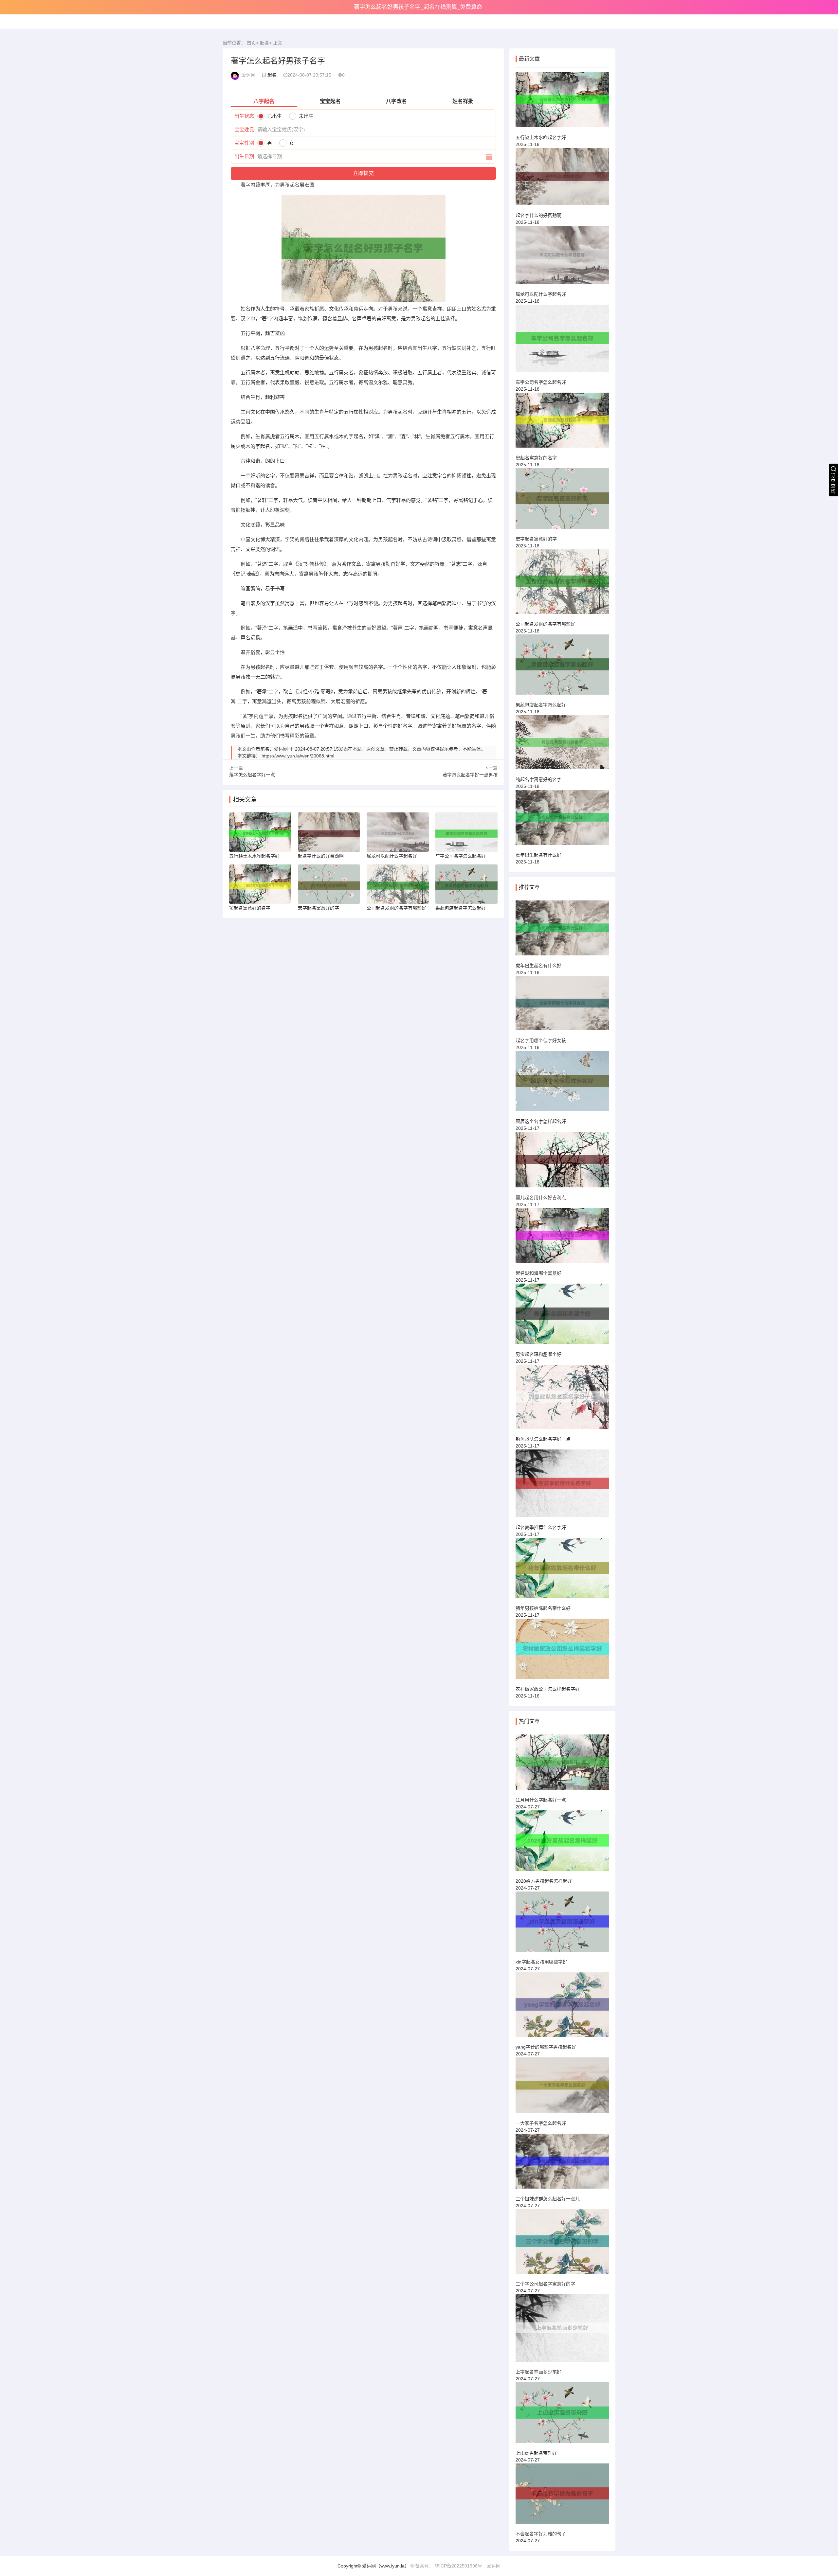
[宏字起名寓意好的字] (562, 501)
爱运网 (494, 2566)
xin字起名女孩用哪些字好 (541, 1962)
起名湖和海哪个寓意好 (538, 1273)
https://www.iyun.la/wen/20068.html (298, 756)
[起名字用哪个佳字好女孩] (562, 1006)
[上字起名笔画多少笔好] (562, 2331)
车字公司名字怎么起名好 (541, 382)
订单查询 (833, 483)
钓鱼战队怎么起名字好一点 (543, 1439)
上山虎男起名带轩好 (536, 2453)
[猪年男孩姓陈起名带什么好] (562, 1571)
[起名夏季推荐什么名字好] (562, 1486)
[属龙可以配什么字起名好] (562, 258)
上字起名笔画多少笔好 (538, 2372)
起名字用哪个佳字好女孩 (541, 1040)
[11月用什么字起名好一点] (562, 1765)
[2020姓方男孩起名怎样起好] (562, 1843)
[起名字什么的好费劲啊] (562, 179)
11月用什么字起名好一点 (541, 1800)
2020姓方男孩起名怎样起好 (544, 1881)
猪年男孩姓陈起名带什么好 (543, 1608)
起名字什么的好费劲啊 (538, 215)
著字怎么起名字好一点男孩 (470, 775)
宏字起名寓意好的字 (536, 539)
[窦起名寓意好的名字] (562, 423)
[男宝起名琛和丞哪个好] (562, 1317)
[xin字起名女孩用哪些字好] (562, 1925)
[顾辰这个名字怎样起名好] (562, 1084)
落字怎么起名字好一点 (252, 775)
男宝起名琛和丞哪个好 (538, 1354)
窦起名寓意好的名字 (536, 458)
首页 (251, 43)
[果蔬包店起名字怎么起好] (562, 667)
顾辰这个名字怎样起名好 (541, 1121)
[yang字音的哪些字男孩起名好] (562, 2008)
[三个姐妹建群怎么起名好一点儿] (562, 2164)
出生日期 (244, 156)
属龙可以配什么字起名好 (541, 294)
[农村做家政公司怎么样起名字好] (562, 1652)
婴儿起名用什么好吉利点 (541, 1198)
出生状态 (244, 116)
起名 (264, 43)
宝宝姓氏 (244, 129)
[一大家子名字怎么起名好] (562, 2088)
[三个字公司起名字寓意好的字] (562, 2244)
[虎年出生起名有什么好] (562, 820)
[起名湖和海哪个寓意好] (562, 1239)
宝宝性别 (244, 143)
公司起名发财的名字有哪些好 (545, 624)
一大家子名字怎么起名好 (541, 2123)
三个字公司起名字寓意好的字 (545, 2284)
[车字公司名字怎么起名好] (562, 341)
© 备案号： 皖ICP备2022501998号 (446, 2566)
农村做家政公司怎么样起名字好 (548, 1689)
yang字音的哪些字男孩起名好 (546, 2047)
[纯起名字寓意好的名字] (562, 745)
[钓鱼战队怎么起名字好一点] (562, 1400)
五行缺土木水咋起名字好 (541, 137)
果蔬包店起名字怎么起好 (541, 705)
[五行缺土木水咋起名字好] (562, 103)
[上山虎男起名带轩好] (562, 2415)
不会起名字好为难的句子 (541, 2534)
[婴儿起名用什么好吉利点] (562, 1162)
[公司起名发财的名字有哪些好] (562, 585)
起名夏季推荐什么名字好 (541, 1527)
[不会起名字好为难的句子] (562, 2496)
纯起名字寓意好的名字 (538, 779)
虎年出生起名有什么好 (538, 855)
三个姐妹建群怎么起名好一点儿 (548, 2199)
